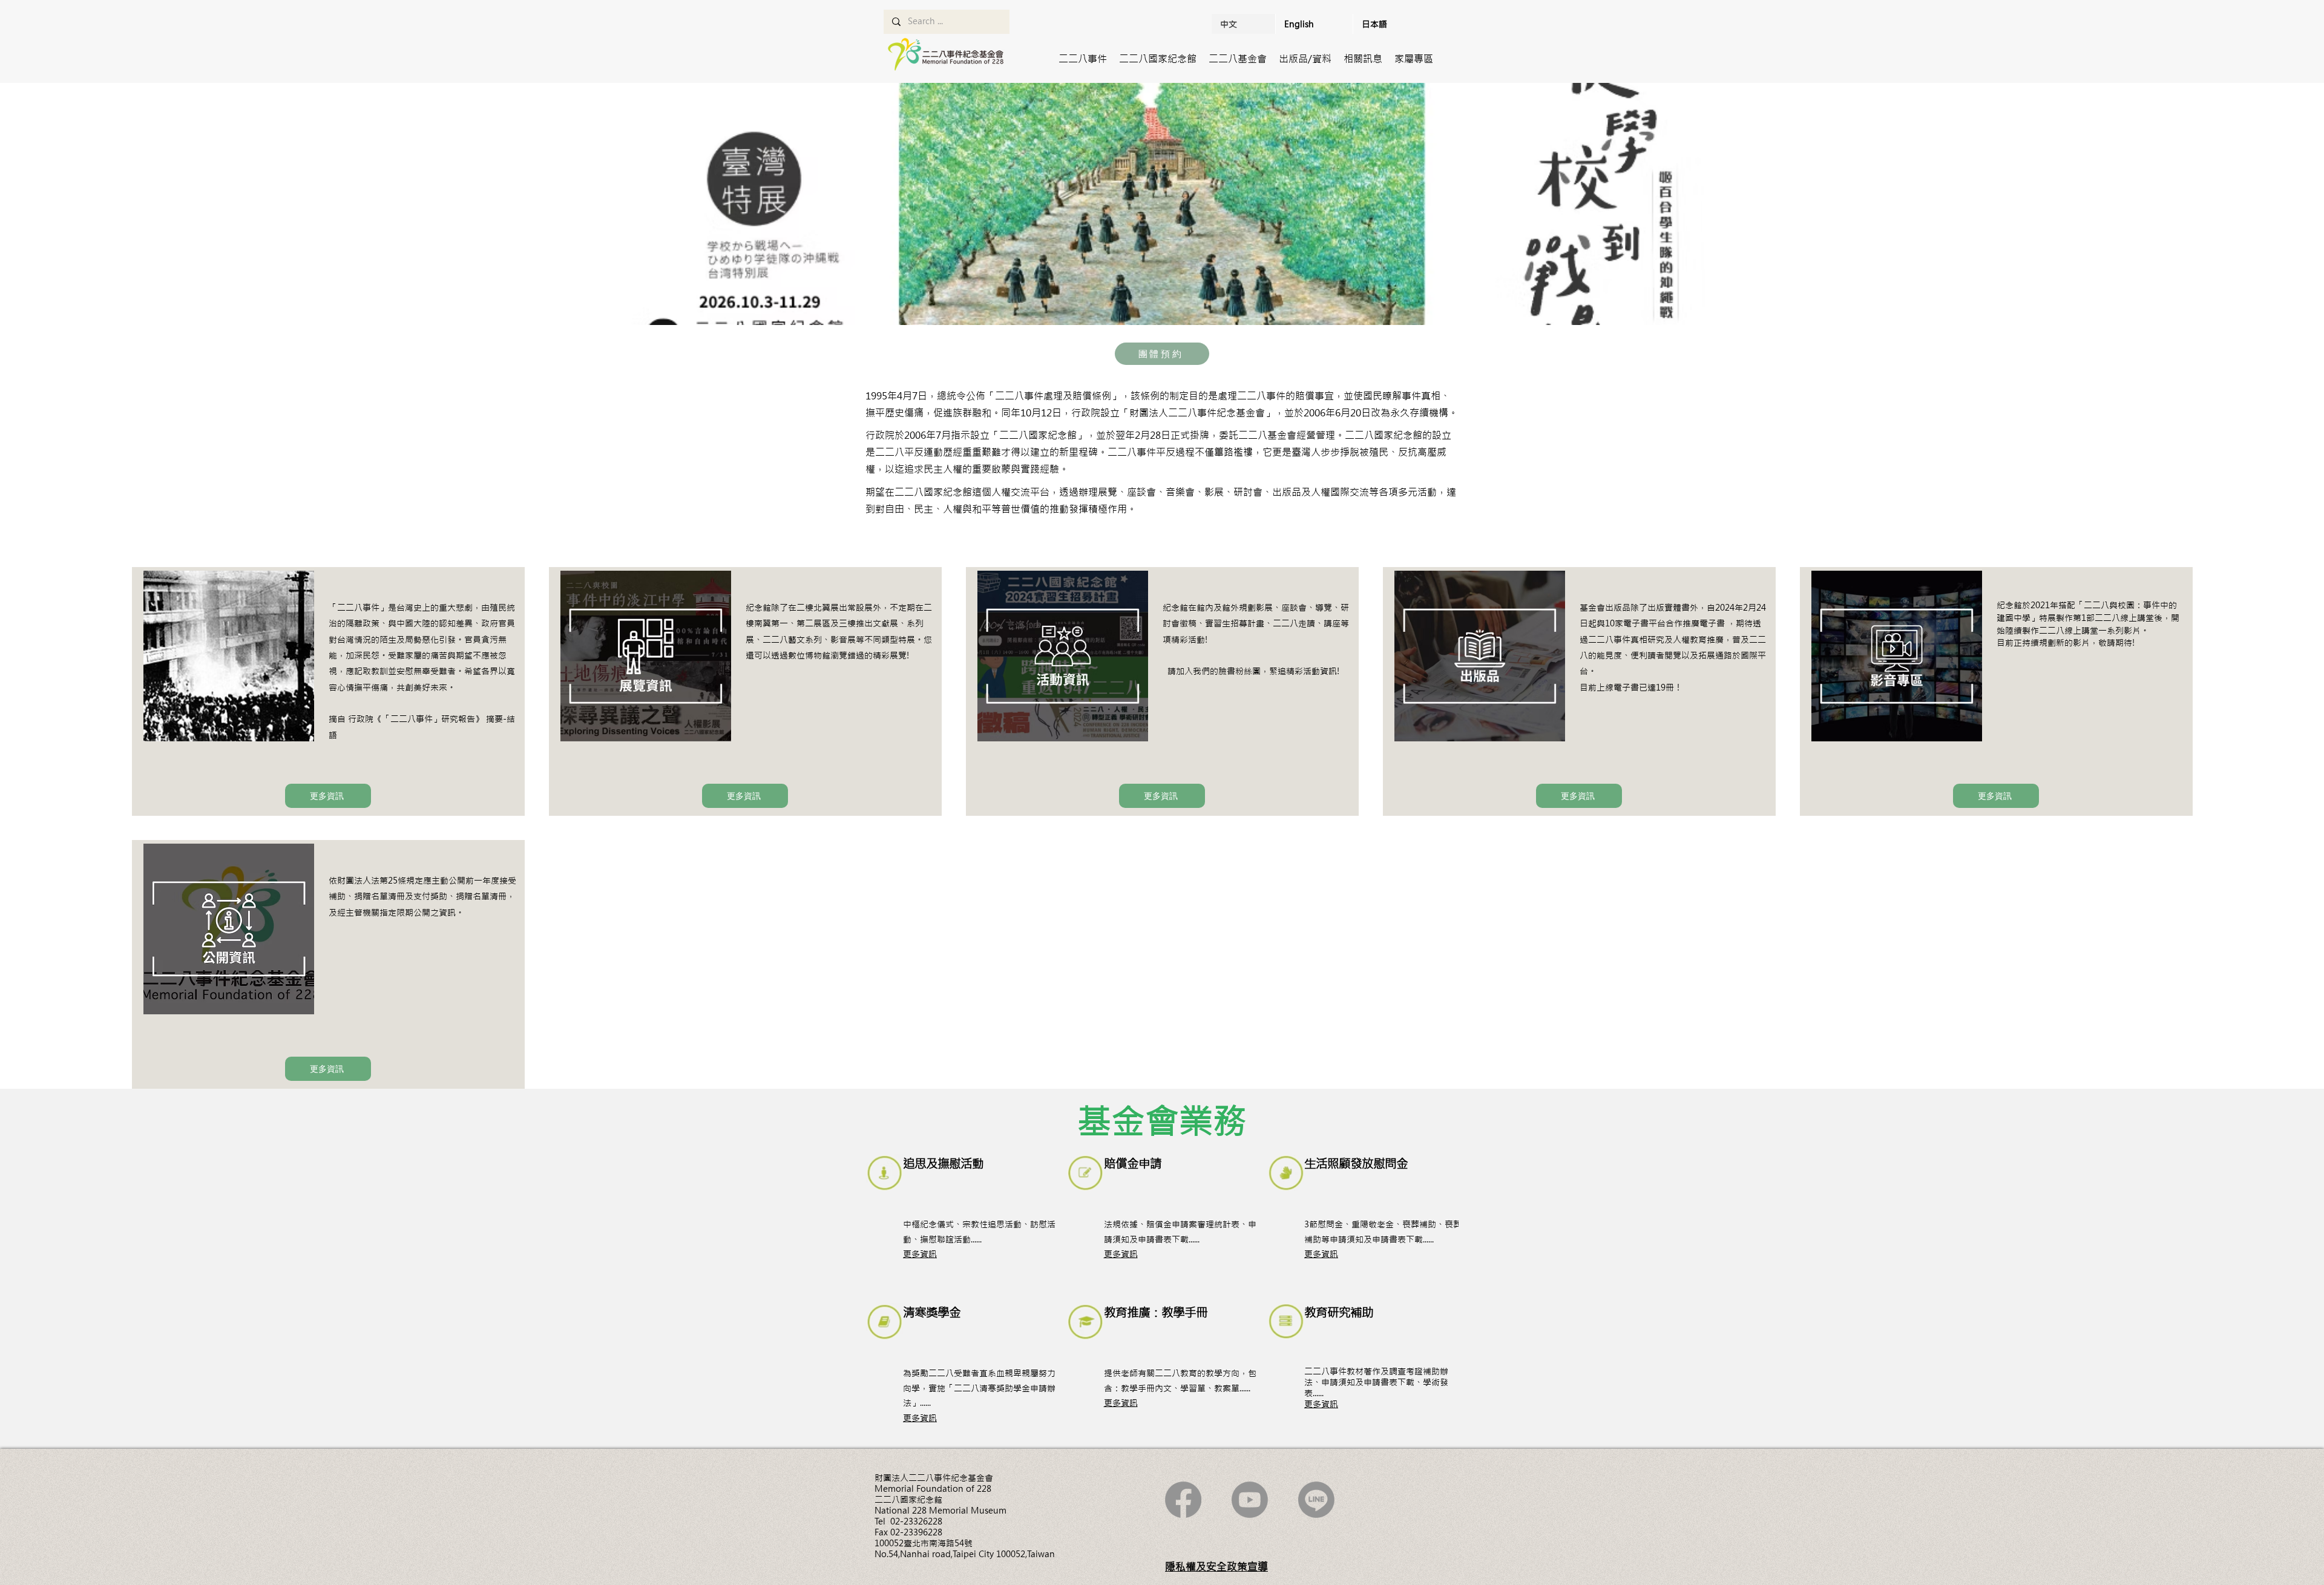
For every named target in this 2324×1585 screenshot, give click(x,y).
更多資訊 (920, 1254)
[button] (1083, 59)
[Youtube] (1250, 1500)
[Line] (1316, 1500)
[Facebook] (1183, 1500)
